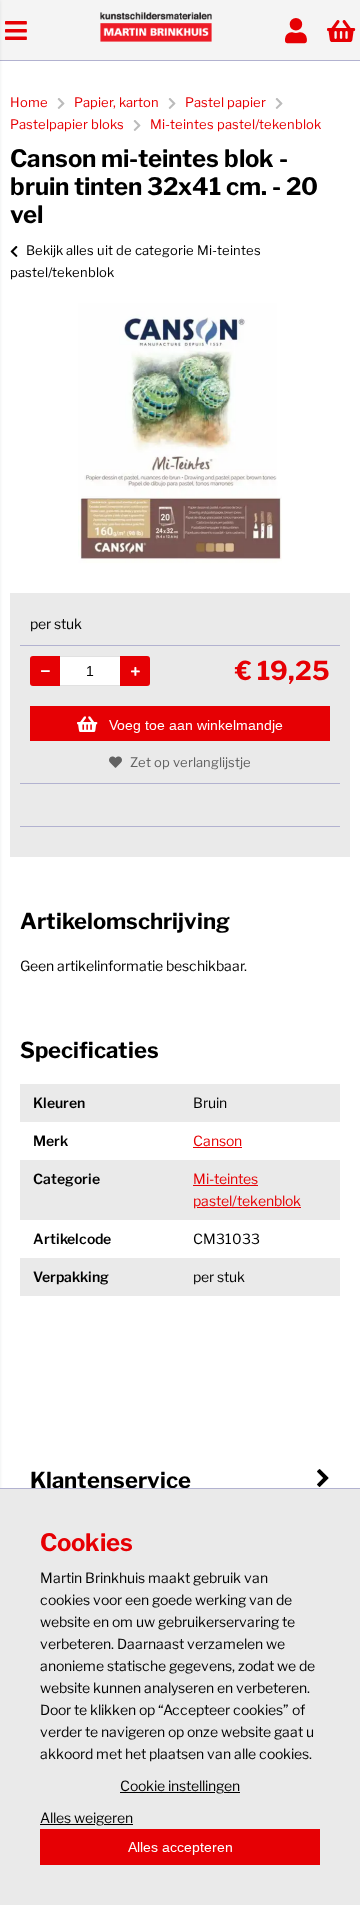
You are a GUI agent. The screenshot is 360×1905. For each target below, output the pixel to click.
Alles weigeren (86, 1817)
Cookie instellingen (180, 1785)
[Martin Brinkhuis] (156, 36)
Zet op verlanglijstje (190, 762)
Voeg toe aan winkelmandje (196, 725)
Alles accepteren (180, 1847)
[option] (180, 433)
